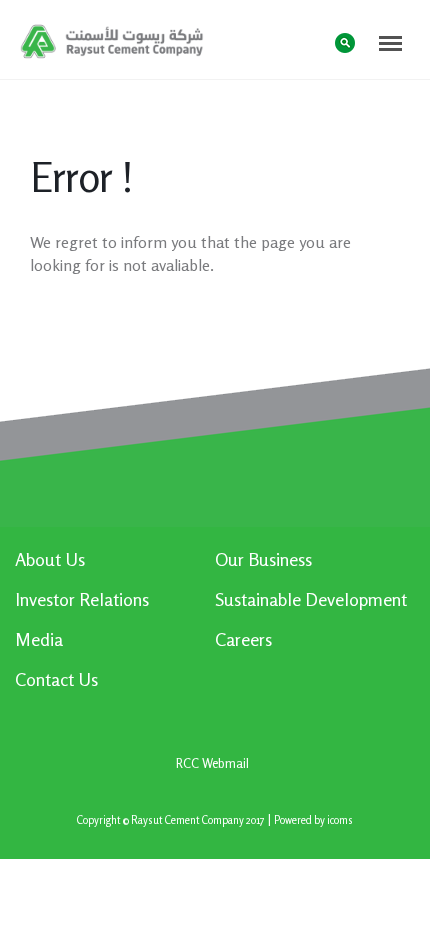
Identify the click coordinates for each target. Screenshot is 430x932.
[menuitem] (115, 567)
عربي (305, 41)
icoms (340, 820)
